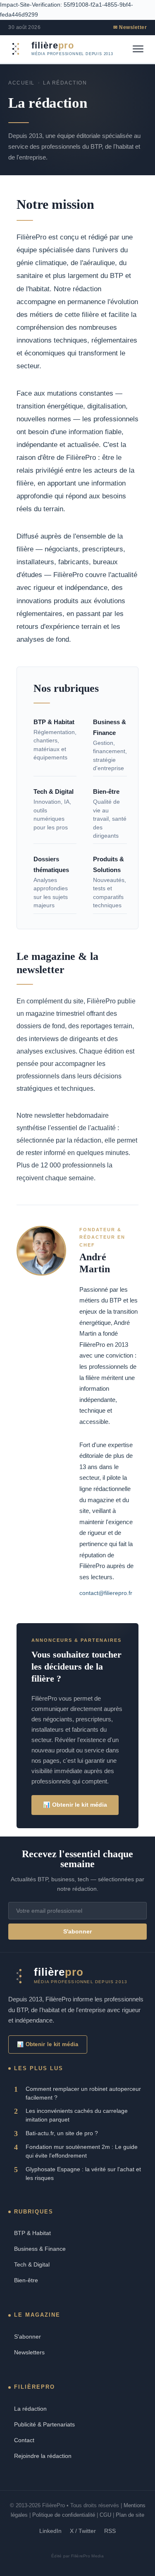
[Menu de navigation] (138, 49)
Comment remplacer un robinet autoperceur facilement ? (83, 2093)
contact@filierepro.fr (106, 1593)
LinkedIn (50, 2531)
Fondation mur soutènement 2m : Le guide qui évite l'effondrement (82, 2151)
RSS (110, 2531)
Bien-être (26, 2280)
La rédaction (30, 2409)
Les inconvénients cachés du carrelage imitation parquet (77, 2115)
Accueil (21, 83)
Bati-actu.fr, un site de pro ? (62, 2133)
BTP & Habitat (32, 2233)
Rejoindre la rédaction (43, 2456)
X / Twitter (83, 2531)
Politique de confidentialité (64, 2515)
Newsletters (29, 2352)
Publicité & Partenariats (44, 2424)
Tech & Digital (32, 2264)
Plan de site (130, 2515)
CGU (105, 2515)
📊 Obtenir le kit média (75, 1805)
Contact (24, 2440)
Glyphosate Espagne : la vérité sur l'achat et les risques (83, 2174)
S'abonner (77, 1932)
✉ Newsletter (130, 27)
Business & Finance (40, 2249)
